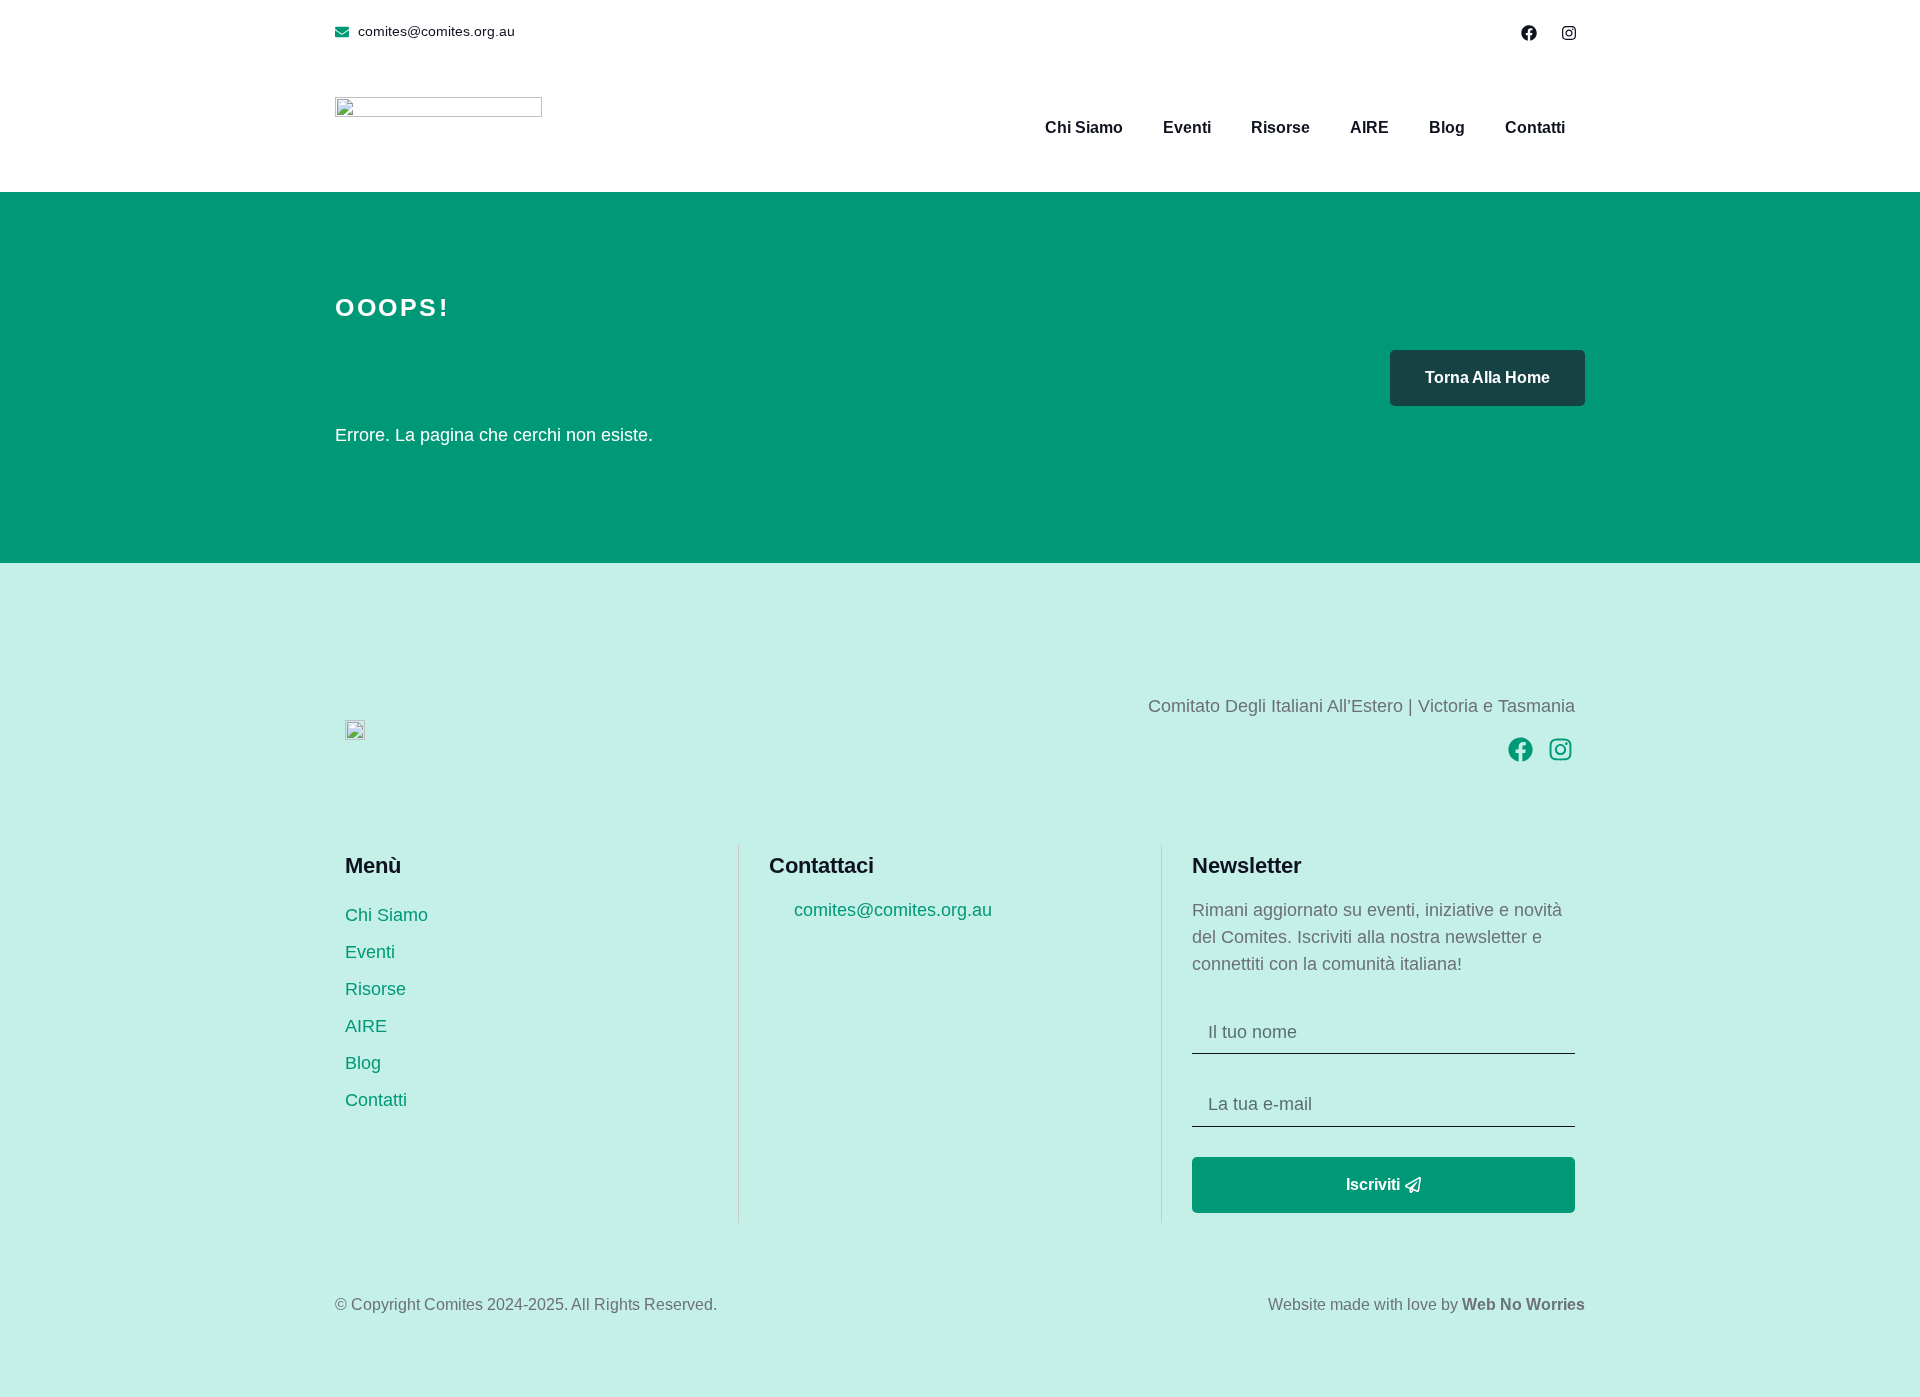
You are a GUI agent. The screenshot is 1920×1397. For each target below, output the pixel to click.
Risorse (1280, 127)
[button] (1483, 25)
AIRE (1369, 127)
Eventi (1187, 127)
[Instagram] (1569, 33)
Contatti (1535, 127)
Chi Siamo (1084, 127)
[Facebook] (1529, 33)
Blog (1447, 127)
